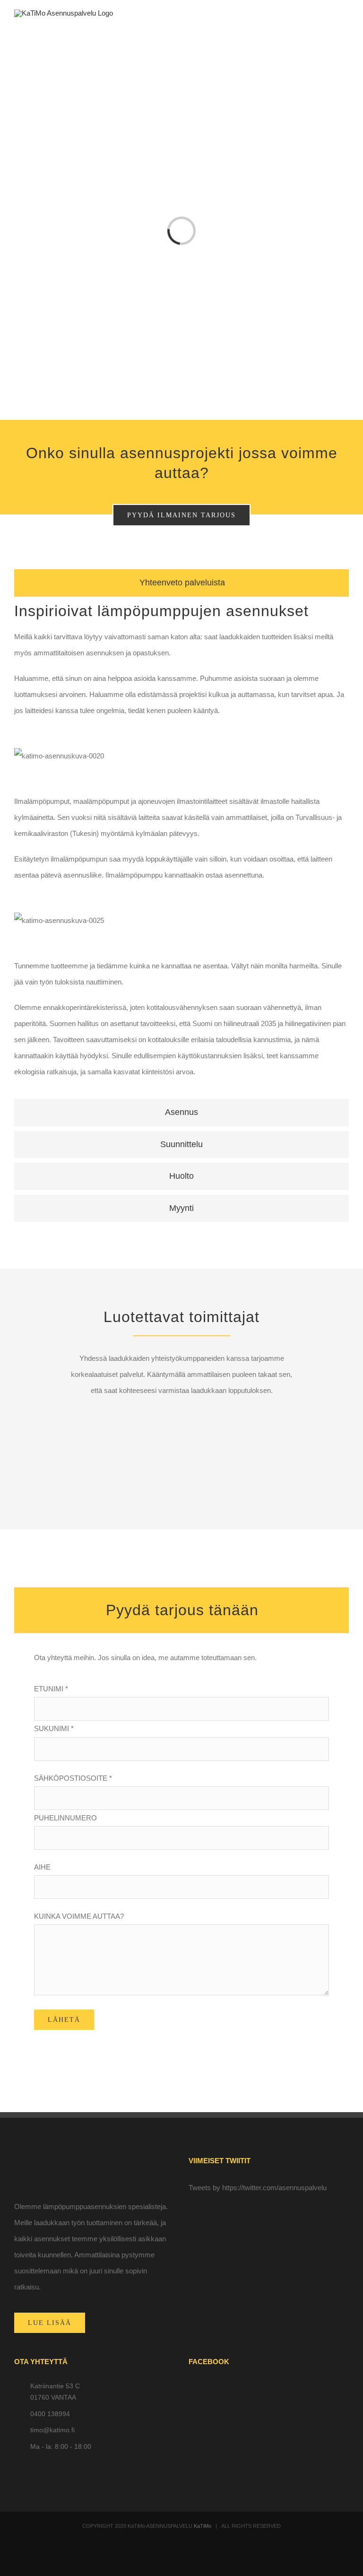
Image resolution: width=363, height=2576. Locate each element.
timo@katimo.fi (52, 2430)
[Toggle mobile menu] (345, 26)
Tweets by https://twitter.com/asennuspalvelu (258, 2188)
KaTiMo (203, 2526)
